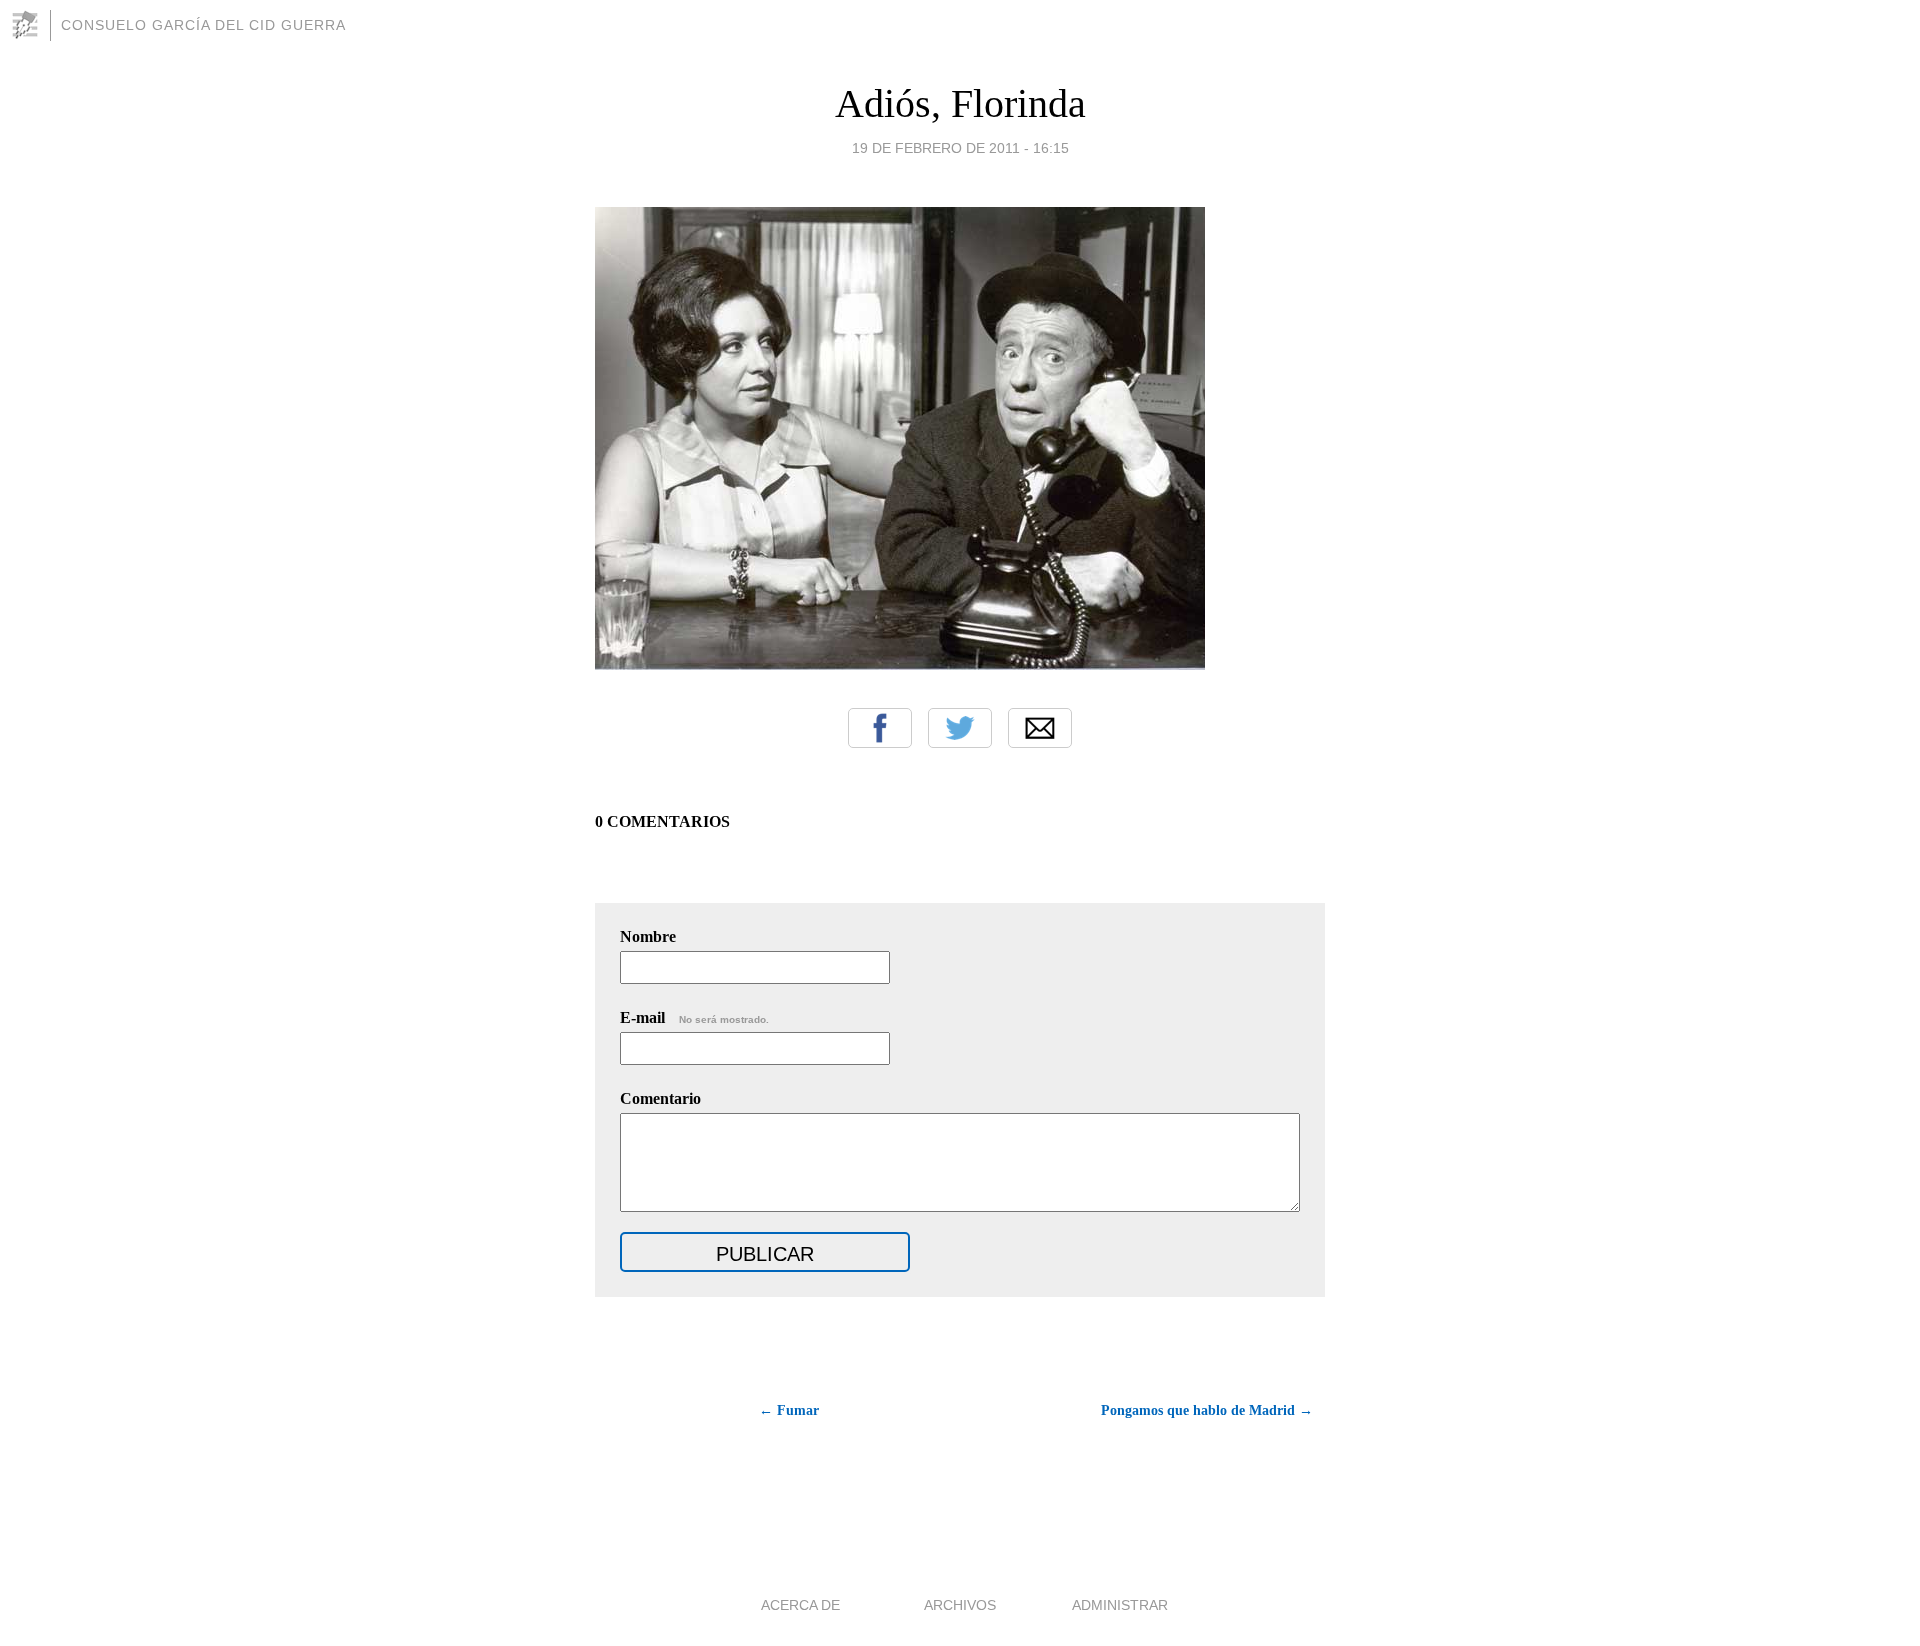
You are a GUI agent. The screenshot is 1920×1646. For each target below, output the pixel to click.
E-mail (694, 1017)
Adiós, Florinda (960, 103)
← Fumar (789, 1410)
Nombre (648, 936)
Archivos (960, 1605)
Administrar (1120, 1605)
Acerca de (800, 1605)
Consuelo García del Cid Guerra (203, 25)
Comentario (660, 1098)
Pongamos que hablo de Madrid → (1207, 1410)
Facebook (880, 728)
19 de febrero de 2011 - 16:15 (960, 148)
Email (1040, 728)
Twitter (960, 728)
